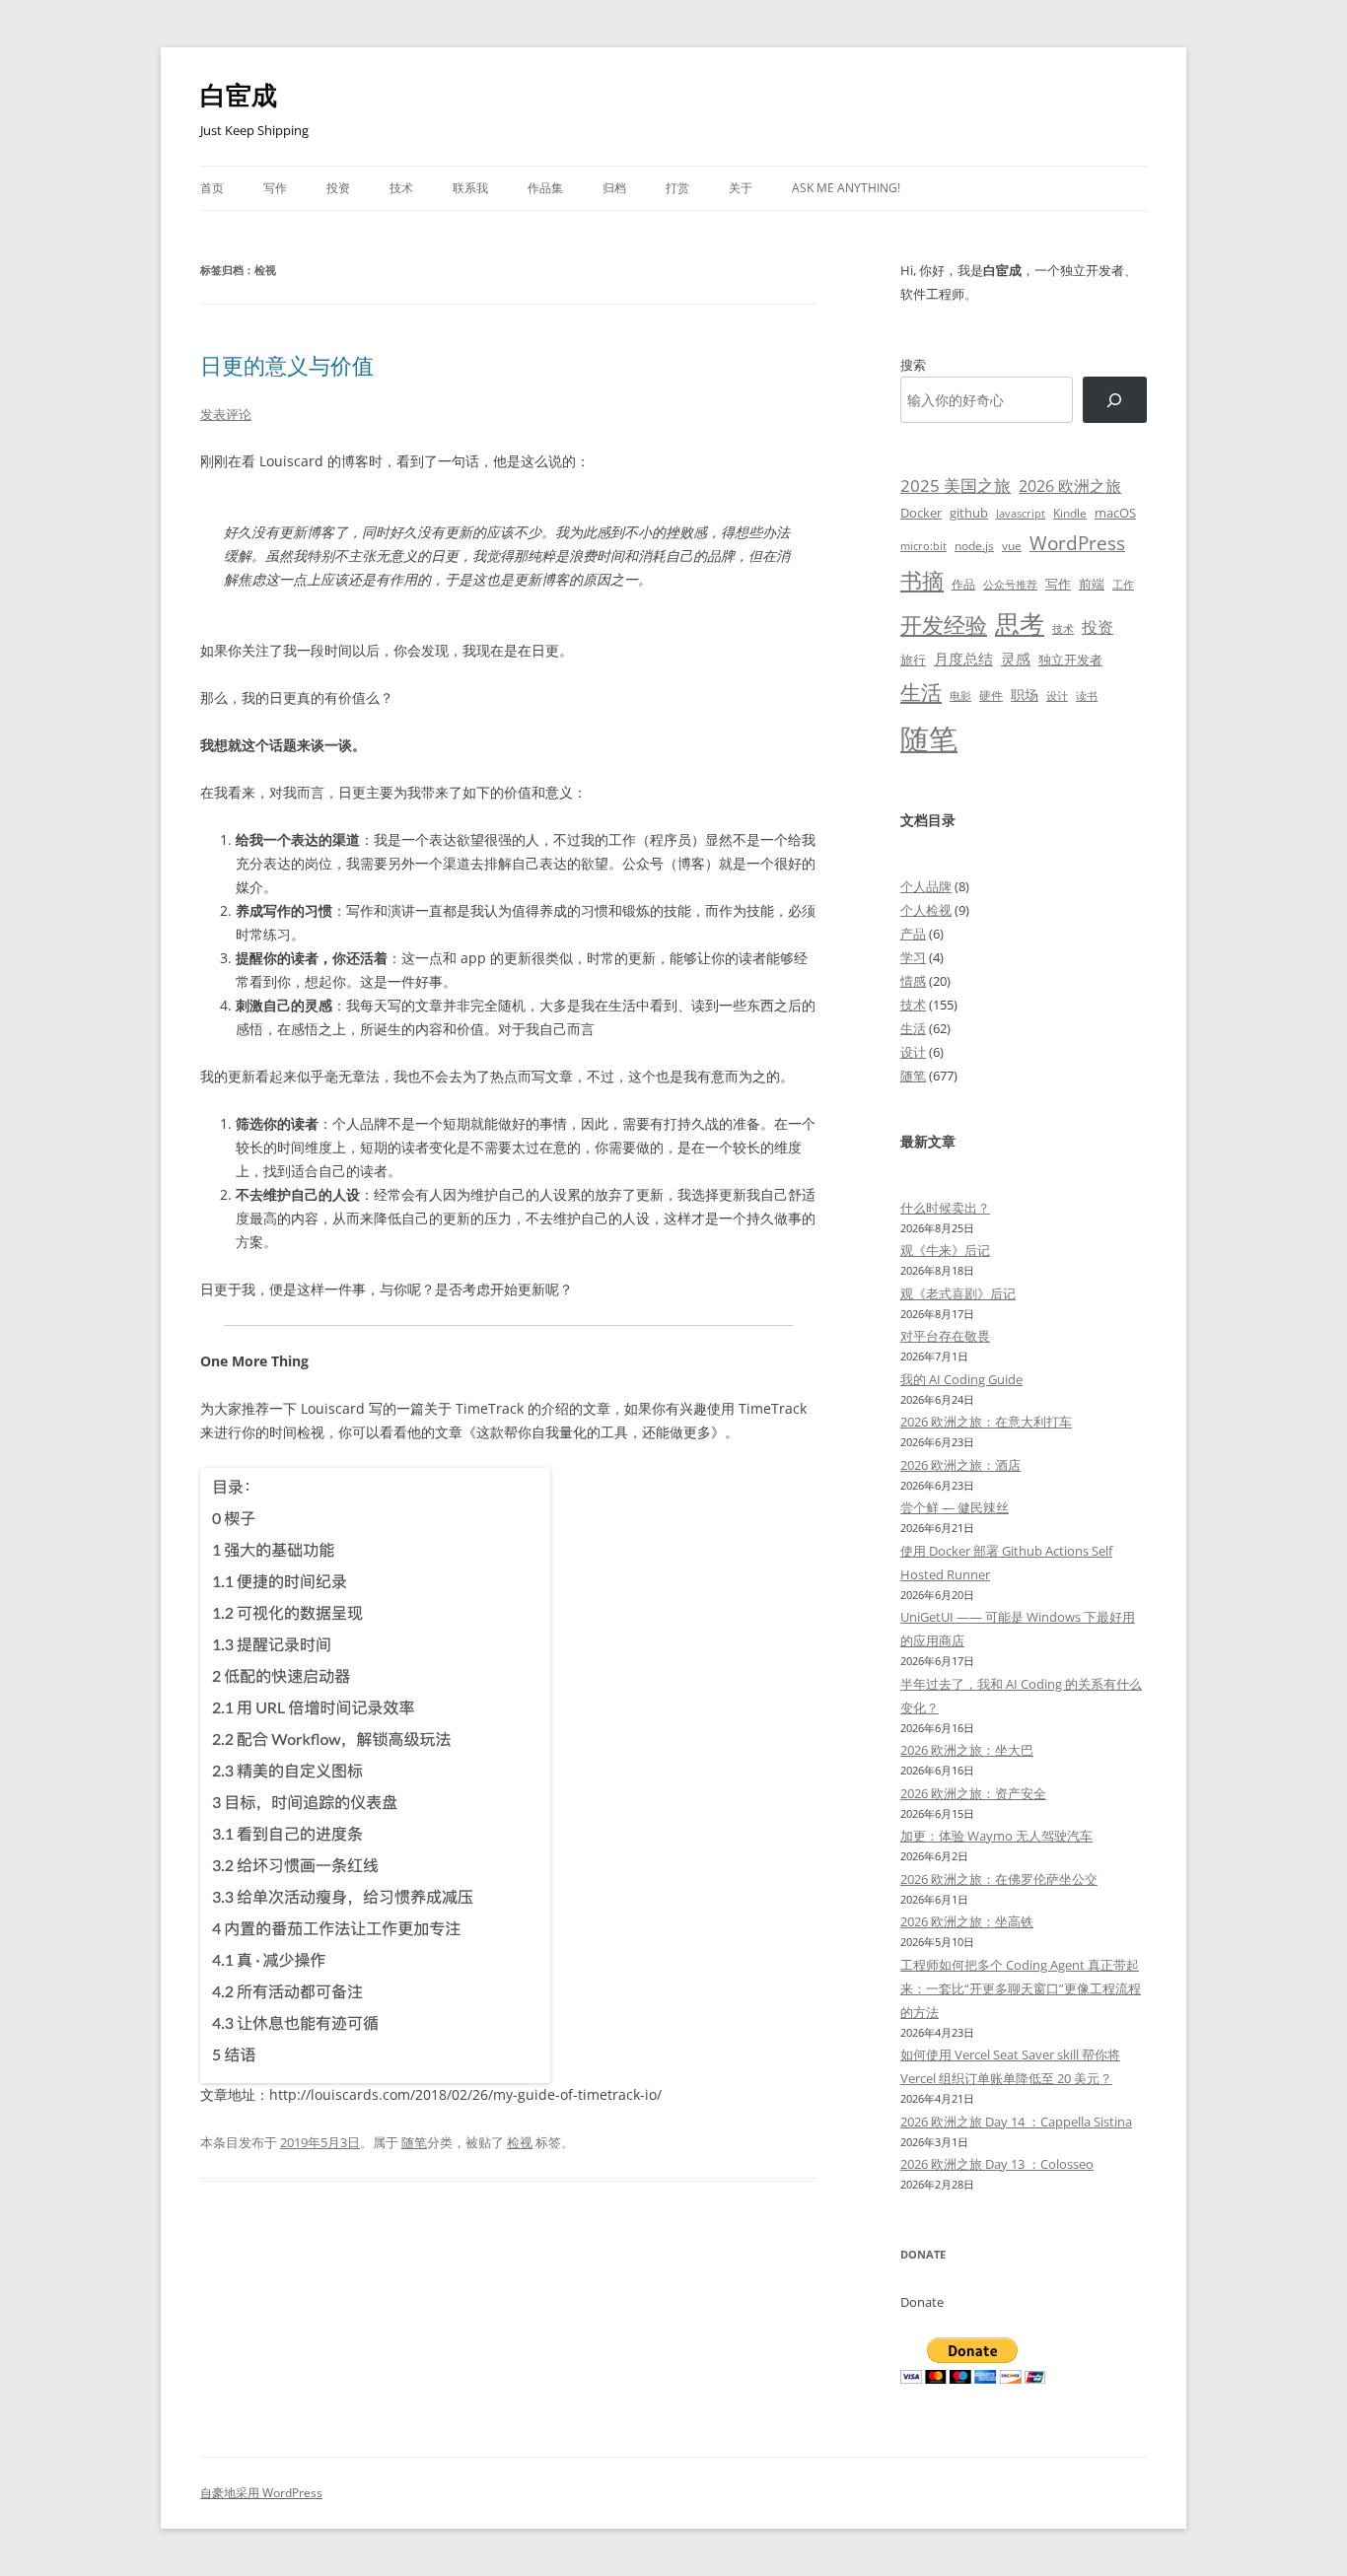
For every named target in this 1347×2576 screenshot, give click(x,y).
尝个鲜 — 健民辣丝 (955, 1507)
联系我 (470, 188)
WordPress (1077, 543)
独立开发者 (1070, 660)
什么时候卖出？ (945, 1208)
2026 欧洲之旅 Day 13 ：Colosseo (997, 2164)
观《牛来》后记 (945, 1250)
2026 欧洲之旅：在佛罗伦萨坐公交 (999, 1879)
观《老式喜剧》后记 (958, 1293)
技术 (401, 188)
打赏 (677, 188)
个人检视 (926, 910)
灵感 (1016, 659)
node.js (974, 545)
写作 (275, 188)
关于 (741, 188)
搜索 (913, 365)
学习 (913, 957)
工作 (1123, 585)
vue (1012, 546)
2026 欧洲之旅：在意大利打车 (986, 1422)
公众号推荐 (1010, 585)
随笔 (414, 2142)
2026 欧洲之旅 (1070, 486)
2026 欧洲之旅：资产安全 (973, 1793)
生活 (921, 692)
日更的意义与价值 (287, 365)
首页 (212, 188)
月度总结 (963, 659)
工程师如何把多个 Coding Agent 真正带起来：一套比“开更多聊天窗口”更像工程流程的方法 (1021, 1988)
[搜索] (1115, 400)
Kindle (1070, 513)
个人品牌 (926, 886)
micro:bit (923, 546)
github (969, 513)
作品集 (545, 188)
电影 (960, 696)
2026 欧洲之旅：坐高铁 (967, 1921)
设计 (1057, 696)
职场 (1025, 695)
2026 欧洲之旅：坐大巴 (967, 1750)
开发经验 (944, 625)
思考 (1020, 623)
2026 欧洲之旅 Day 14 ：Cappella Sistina (1016, 2122)
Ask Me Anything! (846, 188)
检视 (520, 2142)
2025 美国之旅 (956, 486)
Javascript (1021, 514)
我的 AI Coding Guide (961, 1379)
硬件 (991, 696)
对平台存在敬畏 (945, 1336)
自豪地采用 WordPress (261, 2493)
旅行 (913, 660)
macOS (1115, 513)
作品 (963, 584)
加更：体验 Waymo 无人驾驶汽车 (996, 1836)
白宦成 (239, 95)
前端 (1092, 584)
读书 (1087, 696)
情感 (913, 981)
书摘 (922, 580)
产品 (913, 934)
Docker (921, 513)
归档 (614, 188)
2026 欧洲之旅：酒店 (960, 1465)
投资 (338, 188)
